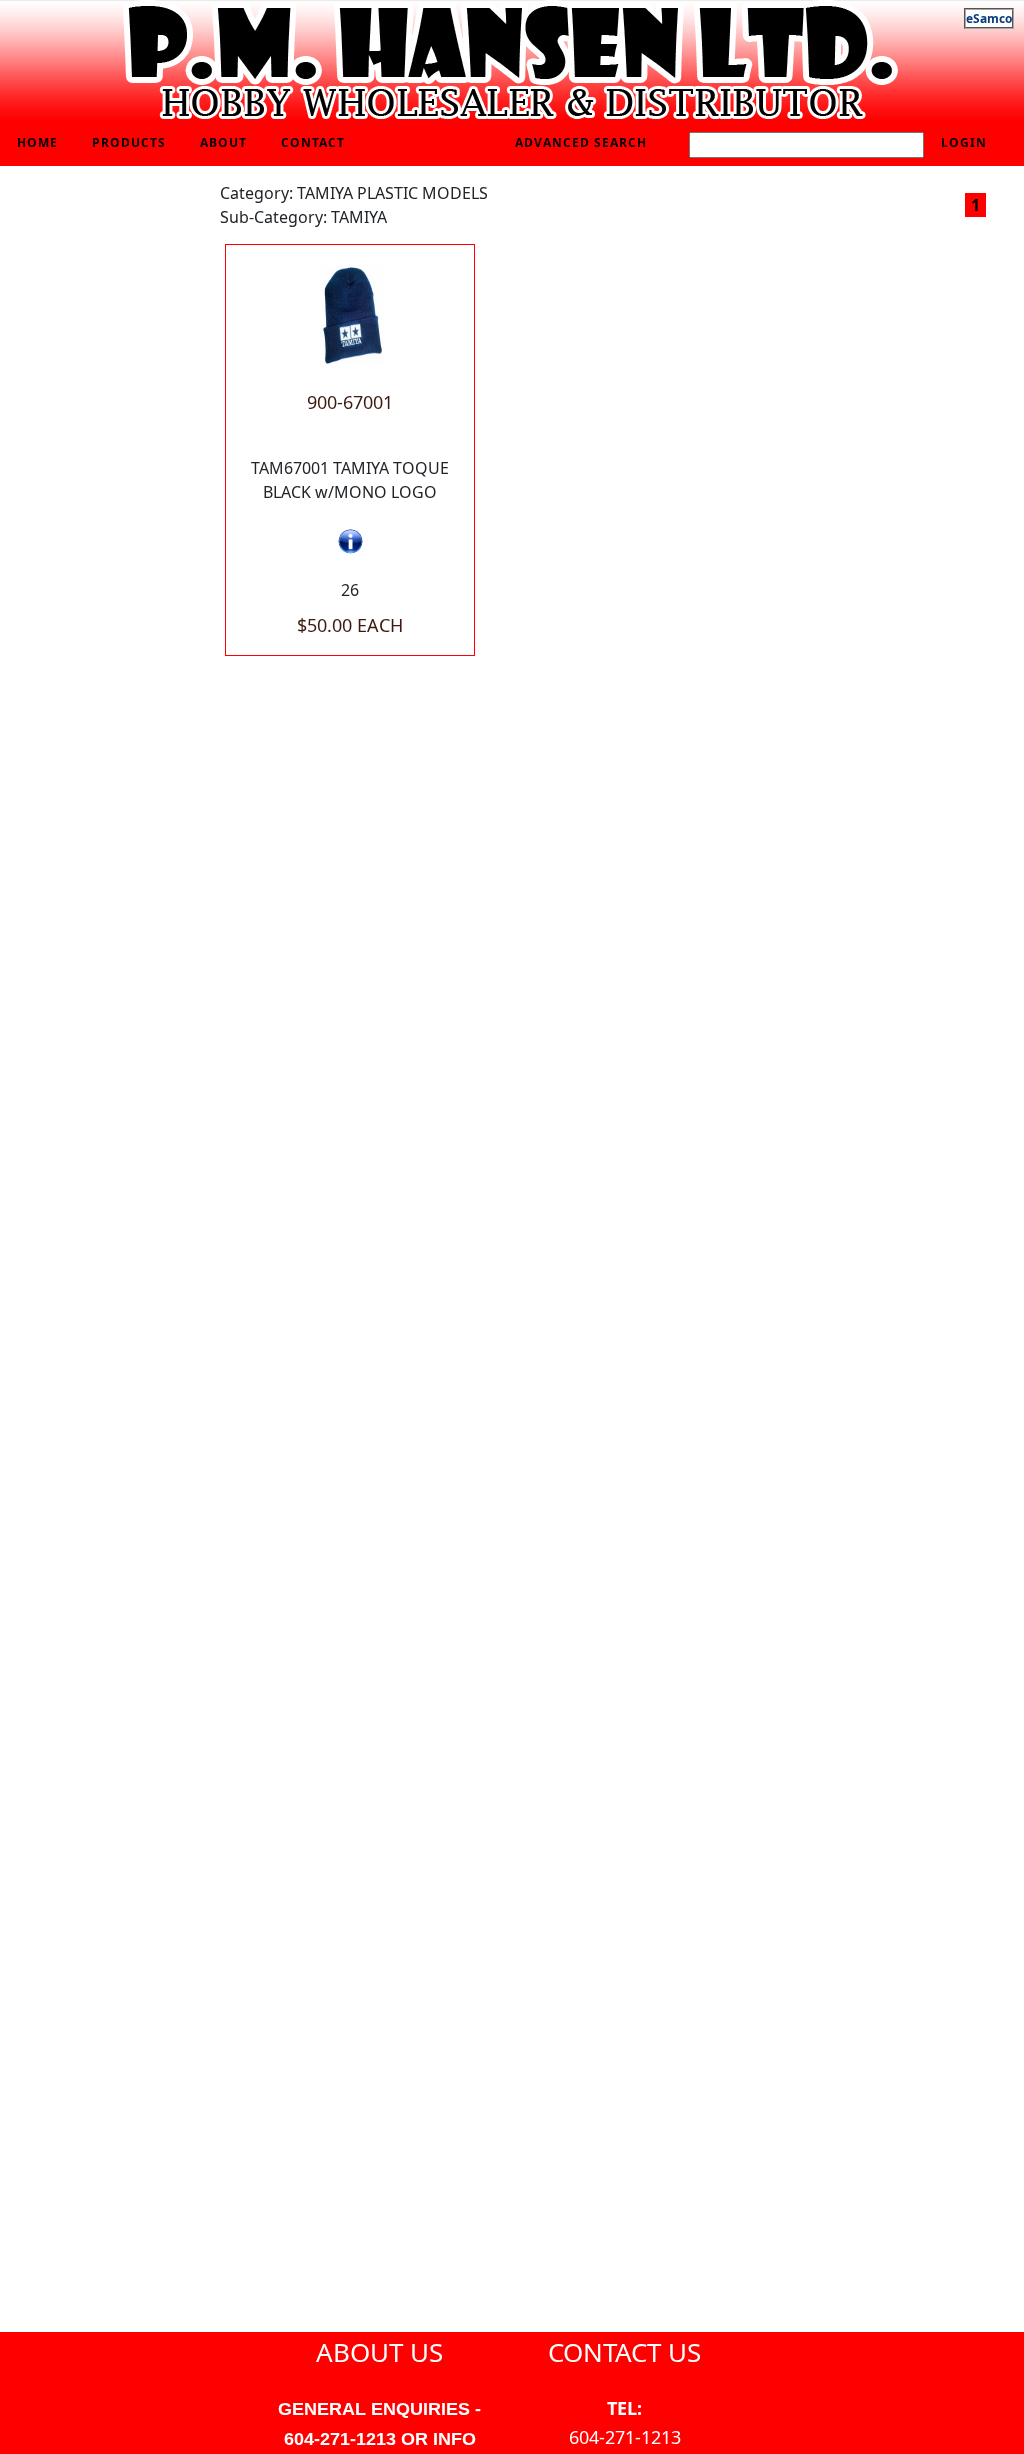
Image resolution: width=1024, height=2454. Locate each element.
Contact (313, 142)
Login (964, 142)
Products (129, 142)
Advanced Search (581, 142)
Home (37, 142)
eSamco (989, 18)
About (223, 142)
